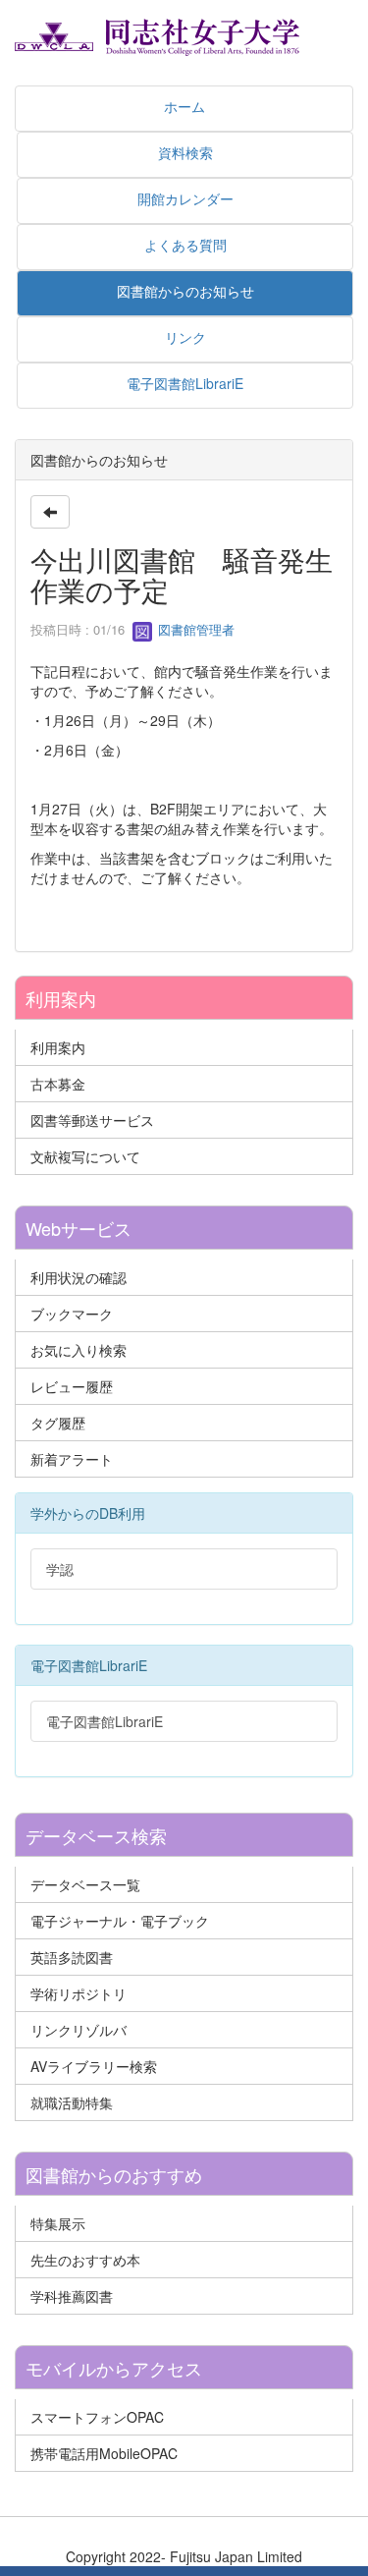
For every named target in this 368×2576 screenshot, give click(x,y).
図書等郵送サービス (92, 1120)
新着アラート (72, 1459)
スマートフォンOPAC (97, 2417)
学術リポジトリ (79, 1993)
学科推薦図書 (72, 2296)
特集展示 (58, 2223)
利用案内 (58, 1047)
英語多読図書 (72, 1957)
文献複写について (85, 1156)
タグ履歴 (58, 1423)
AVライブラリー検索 (94, 2066)
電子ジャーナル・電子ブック (120, 1921)
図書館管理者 (194, 629)
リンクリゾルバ (79, 2030)
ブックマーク (72, 1314)
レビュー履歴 (72, 1386)
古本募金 (58, 1084)
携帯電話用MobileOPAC (104, 2453)
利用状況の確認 (79, 1277)
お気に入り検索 (79, 1350)
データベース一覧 (85, 1884)
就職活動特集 (72, 2102)
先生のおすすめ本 (85, 2260)
